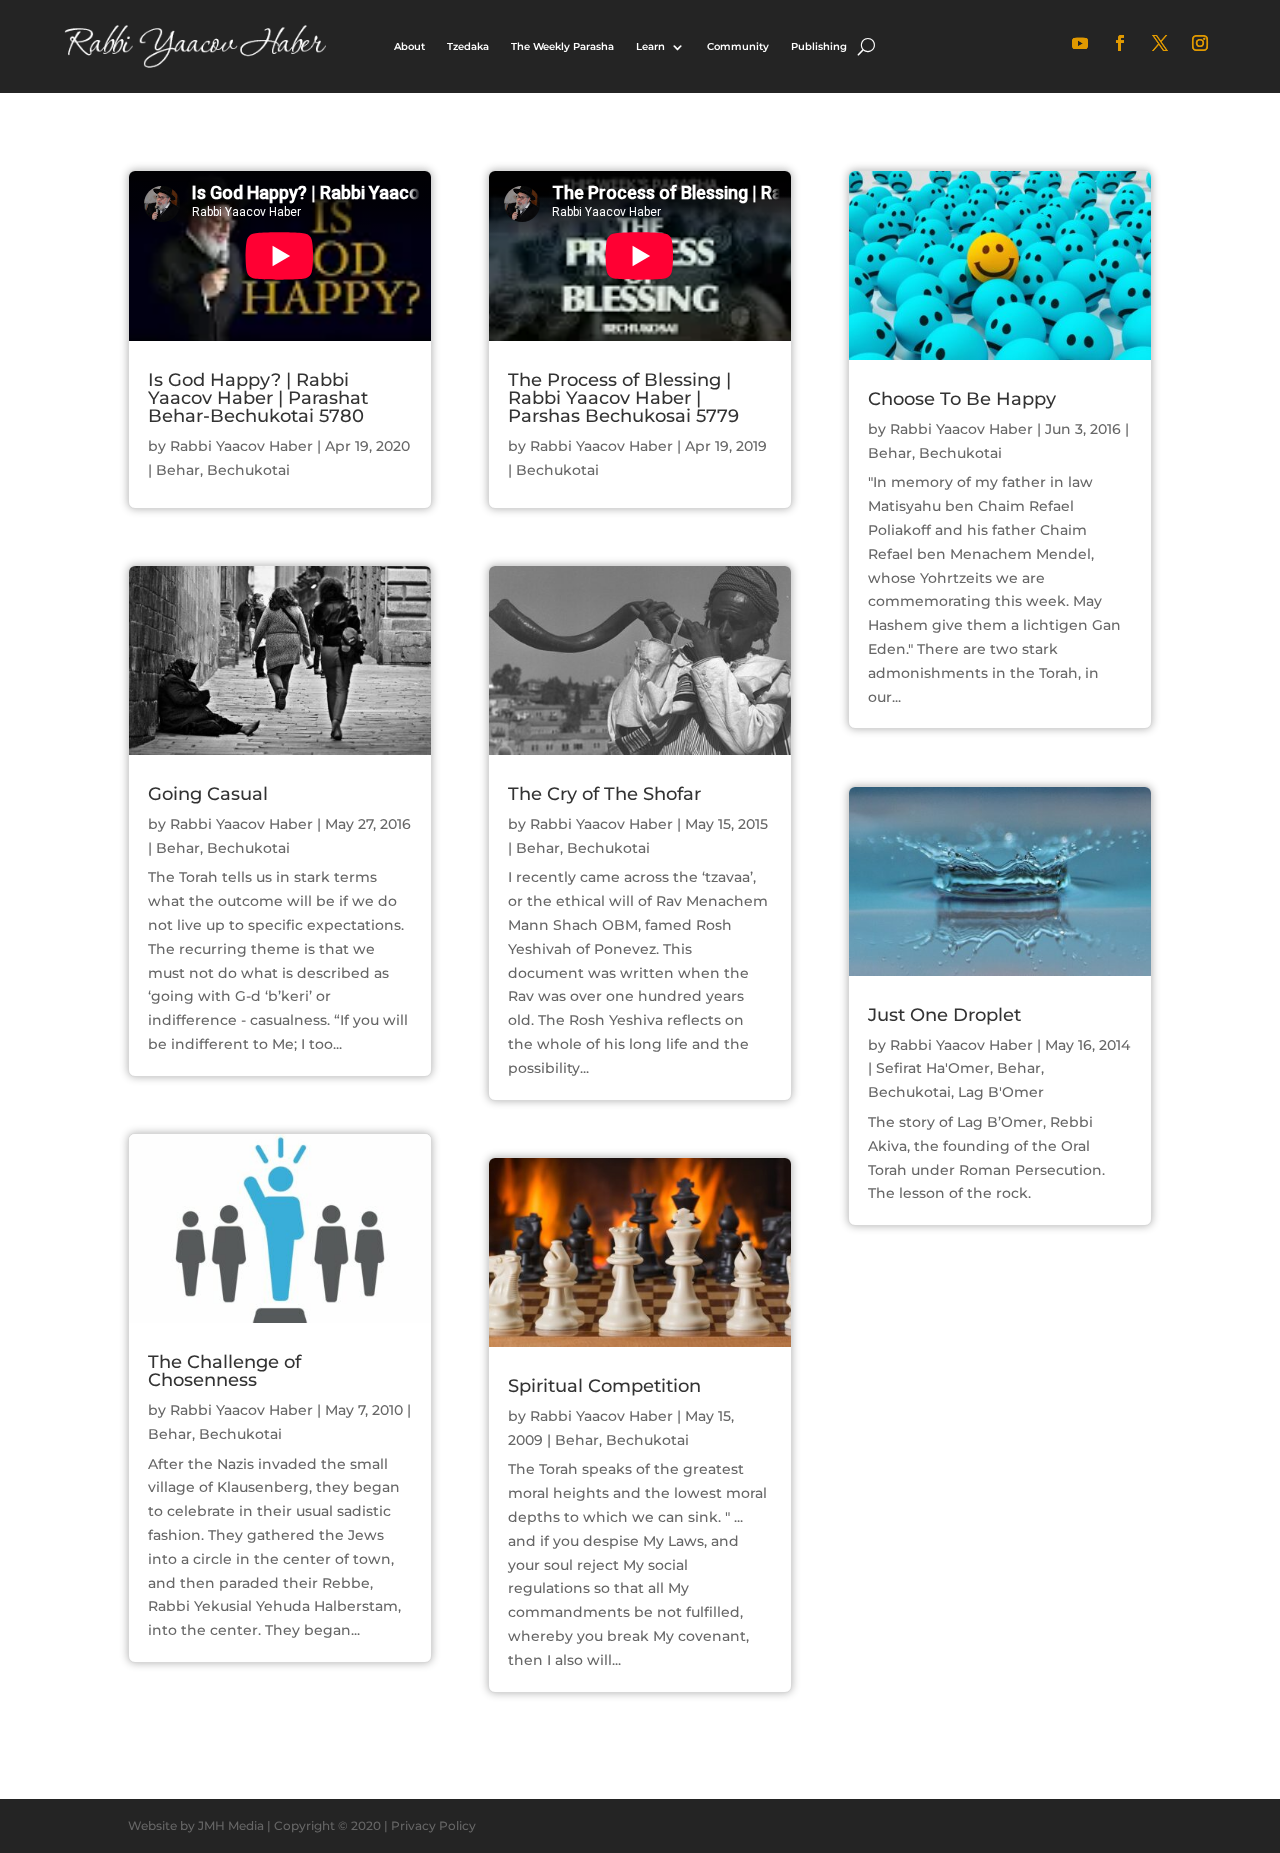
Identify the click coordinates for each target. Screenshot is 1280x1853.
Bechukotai (248, 470)
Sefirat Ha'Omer (933, 1068)
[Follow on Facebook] (1120, 43)
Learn (650, 46)
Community (738, 46)
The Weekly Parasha (562, 46)
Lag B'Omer (1001, 1092)
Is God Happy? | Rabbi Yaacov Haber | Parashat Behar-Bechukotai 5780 (258, 398)
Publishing (819, 46)
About (409, 46)
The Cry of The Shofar (604, 794)
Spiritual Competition (604, 1386)
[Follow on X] (1160, 43)
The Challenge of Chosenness (224, 1371)
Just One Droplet (944, 1015)
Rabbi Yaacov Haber (241, 446)
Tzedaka (468, 46)
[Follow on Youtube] (1080, 43)
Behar (178, 470)
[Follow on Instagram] (1200, 43)
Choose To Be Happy (962, 399)
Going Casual (208, 794)
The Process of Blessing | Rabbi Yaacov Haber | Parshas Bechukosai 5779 (623, 398)
